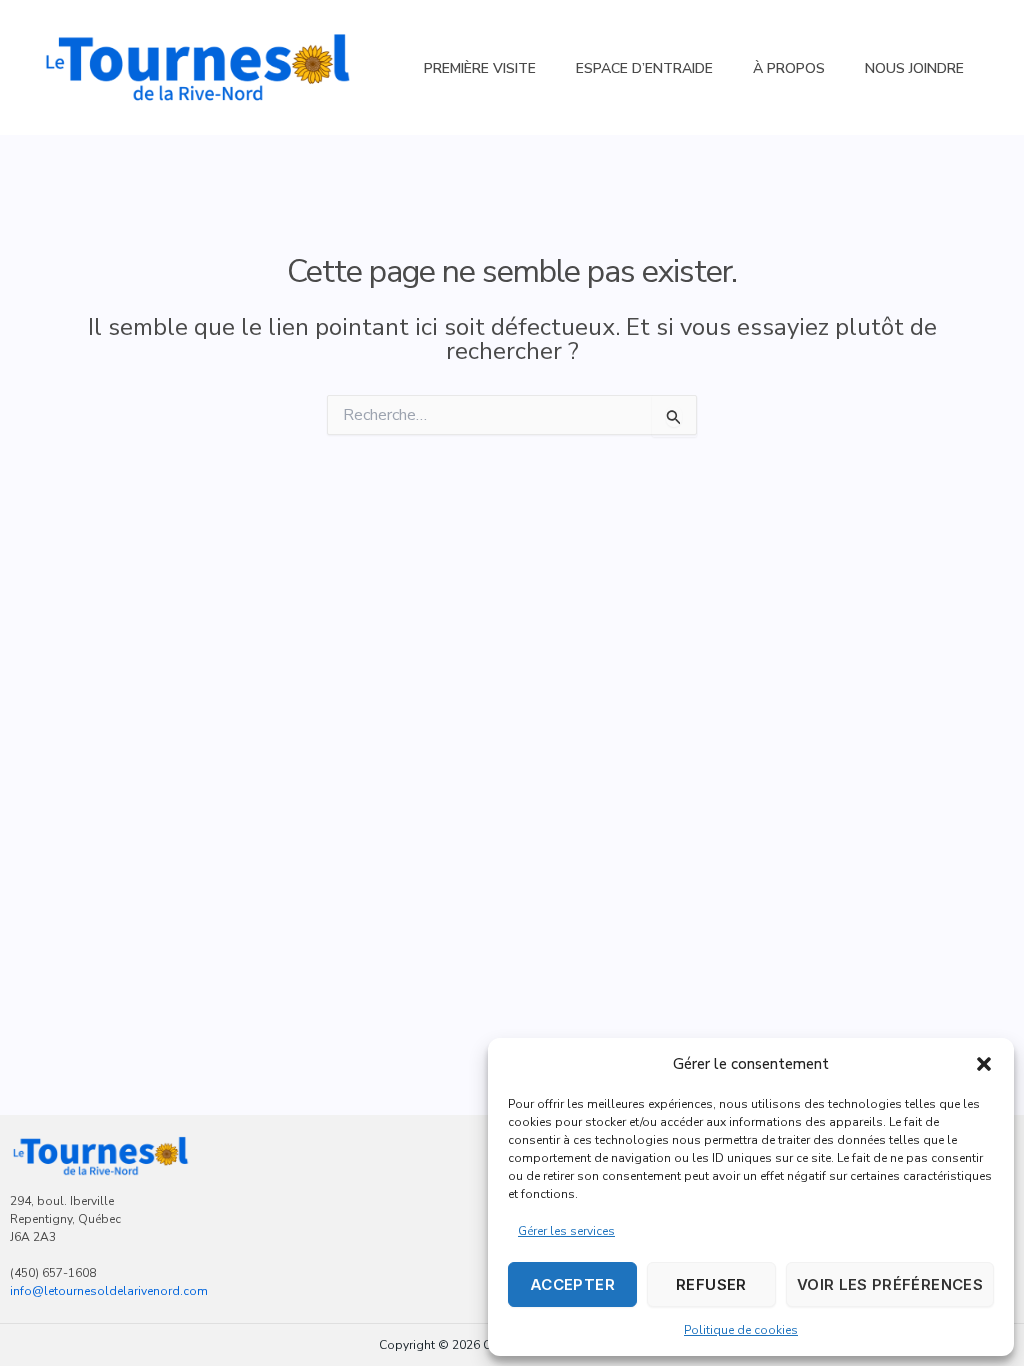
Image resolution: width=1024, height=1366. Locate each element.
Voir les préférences (890, 1284)
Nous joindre (914, 69)
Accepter (572, 1284)
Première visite (480, 69)
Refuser (711, 1284)
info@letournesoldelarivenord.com (109, 1291)
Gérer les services (566, 1231)
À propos (789, 69)
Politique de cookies (741, 1330)
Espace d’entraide (644, 69)
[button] (984, 1064)
